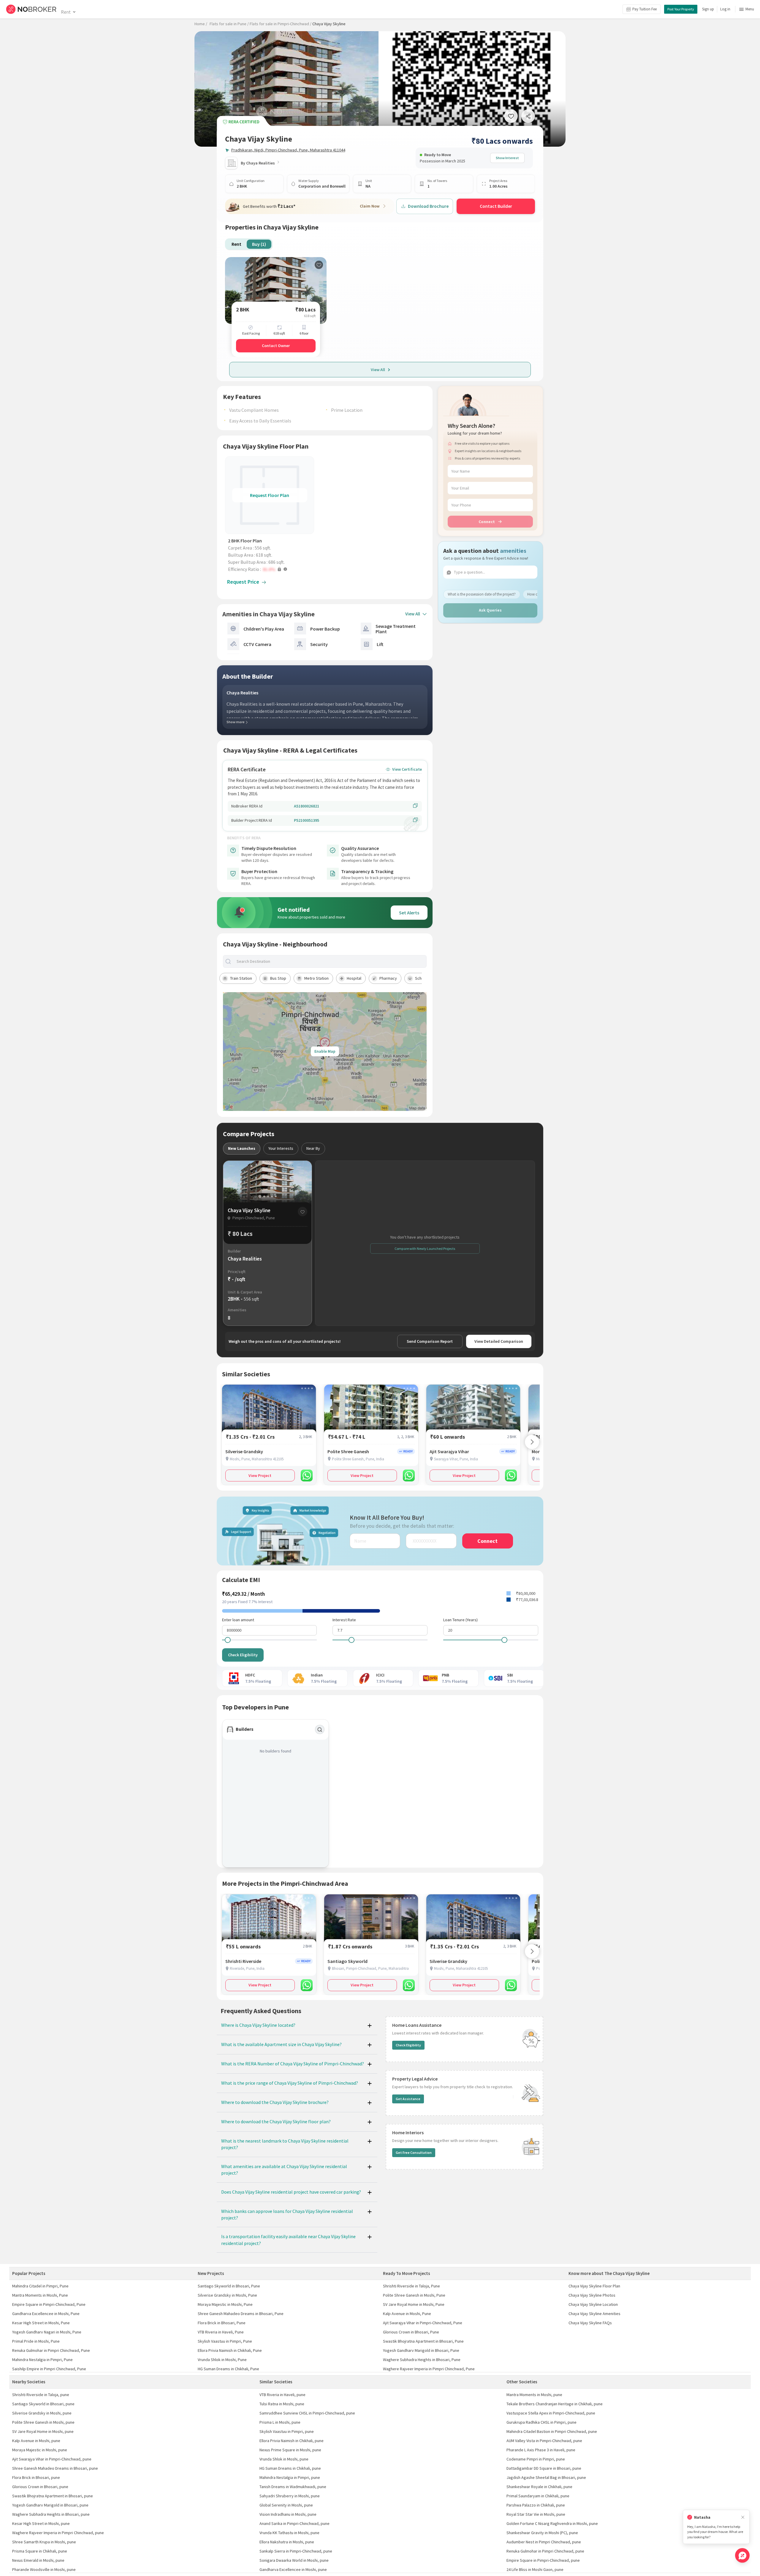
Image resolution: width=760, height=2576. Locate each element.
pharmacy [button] (388, 978)
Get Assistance (408, 2099)
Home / (201, 24)
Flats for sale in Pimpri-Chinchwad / (281, 24)
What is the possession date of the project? (482, 594)
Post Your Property (681, 9)
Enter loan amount (238, 1620)
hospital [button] (354, 978)
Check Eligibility (243, 1655)
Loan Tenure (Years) (460, 1620)
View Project (260, 1475)
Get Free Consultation (414, 2153)
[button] (271, 569)
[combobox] (330, 961)
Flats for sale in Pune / (229, 24)
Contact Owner (276, 346)
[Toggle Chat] (742, 2555)
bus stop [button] (278, 978)
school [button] (421, 978)
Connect (487, 522)
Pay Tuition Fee (645, 9)
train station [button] (241, 978)
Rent (66, 12)
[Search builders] (320, 1730)
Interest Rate (344, 1620)
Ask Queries (490, 610)
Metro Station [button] (316, 978)
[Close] (743, 2517)
